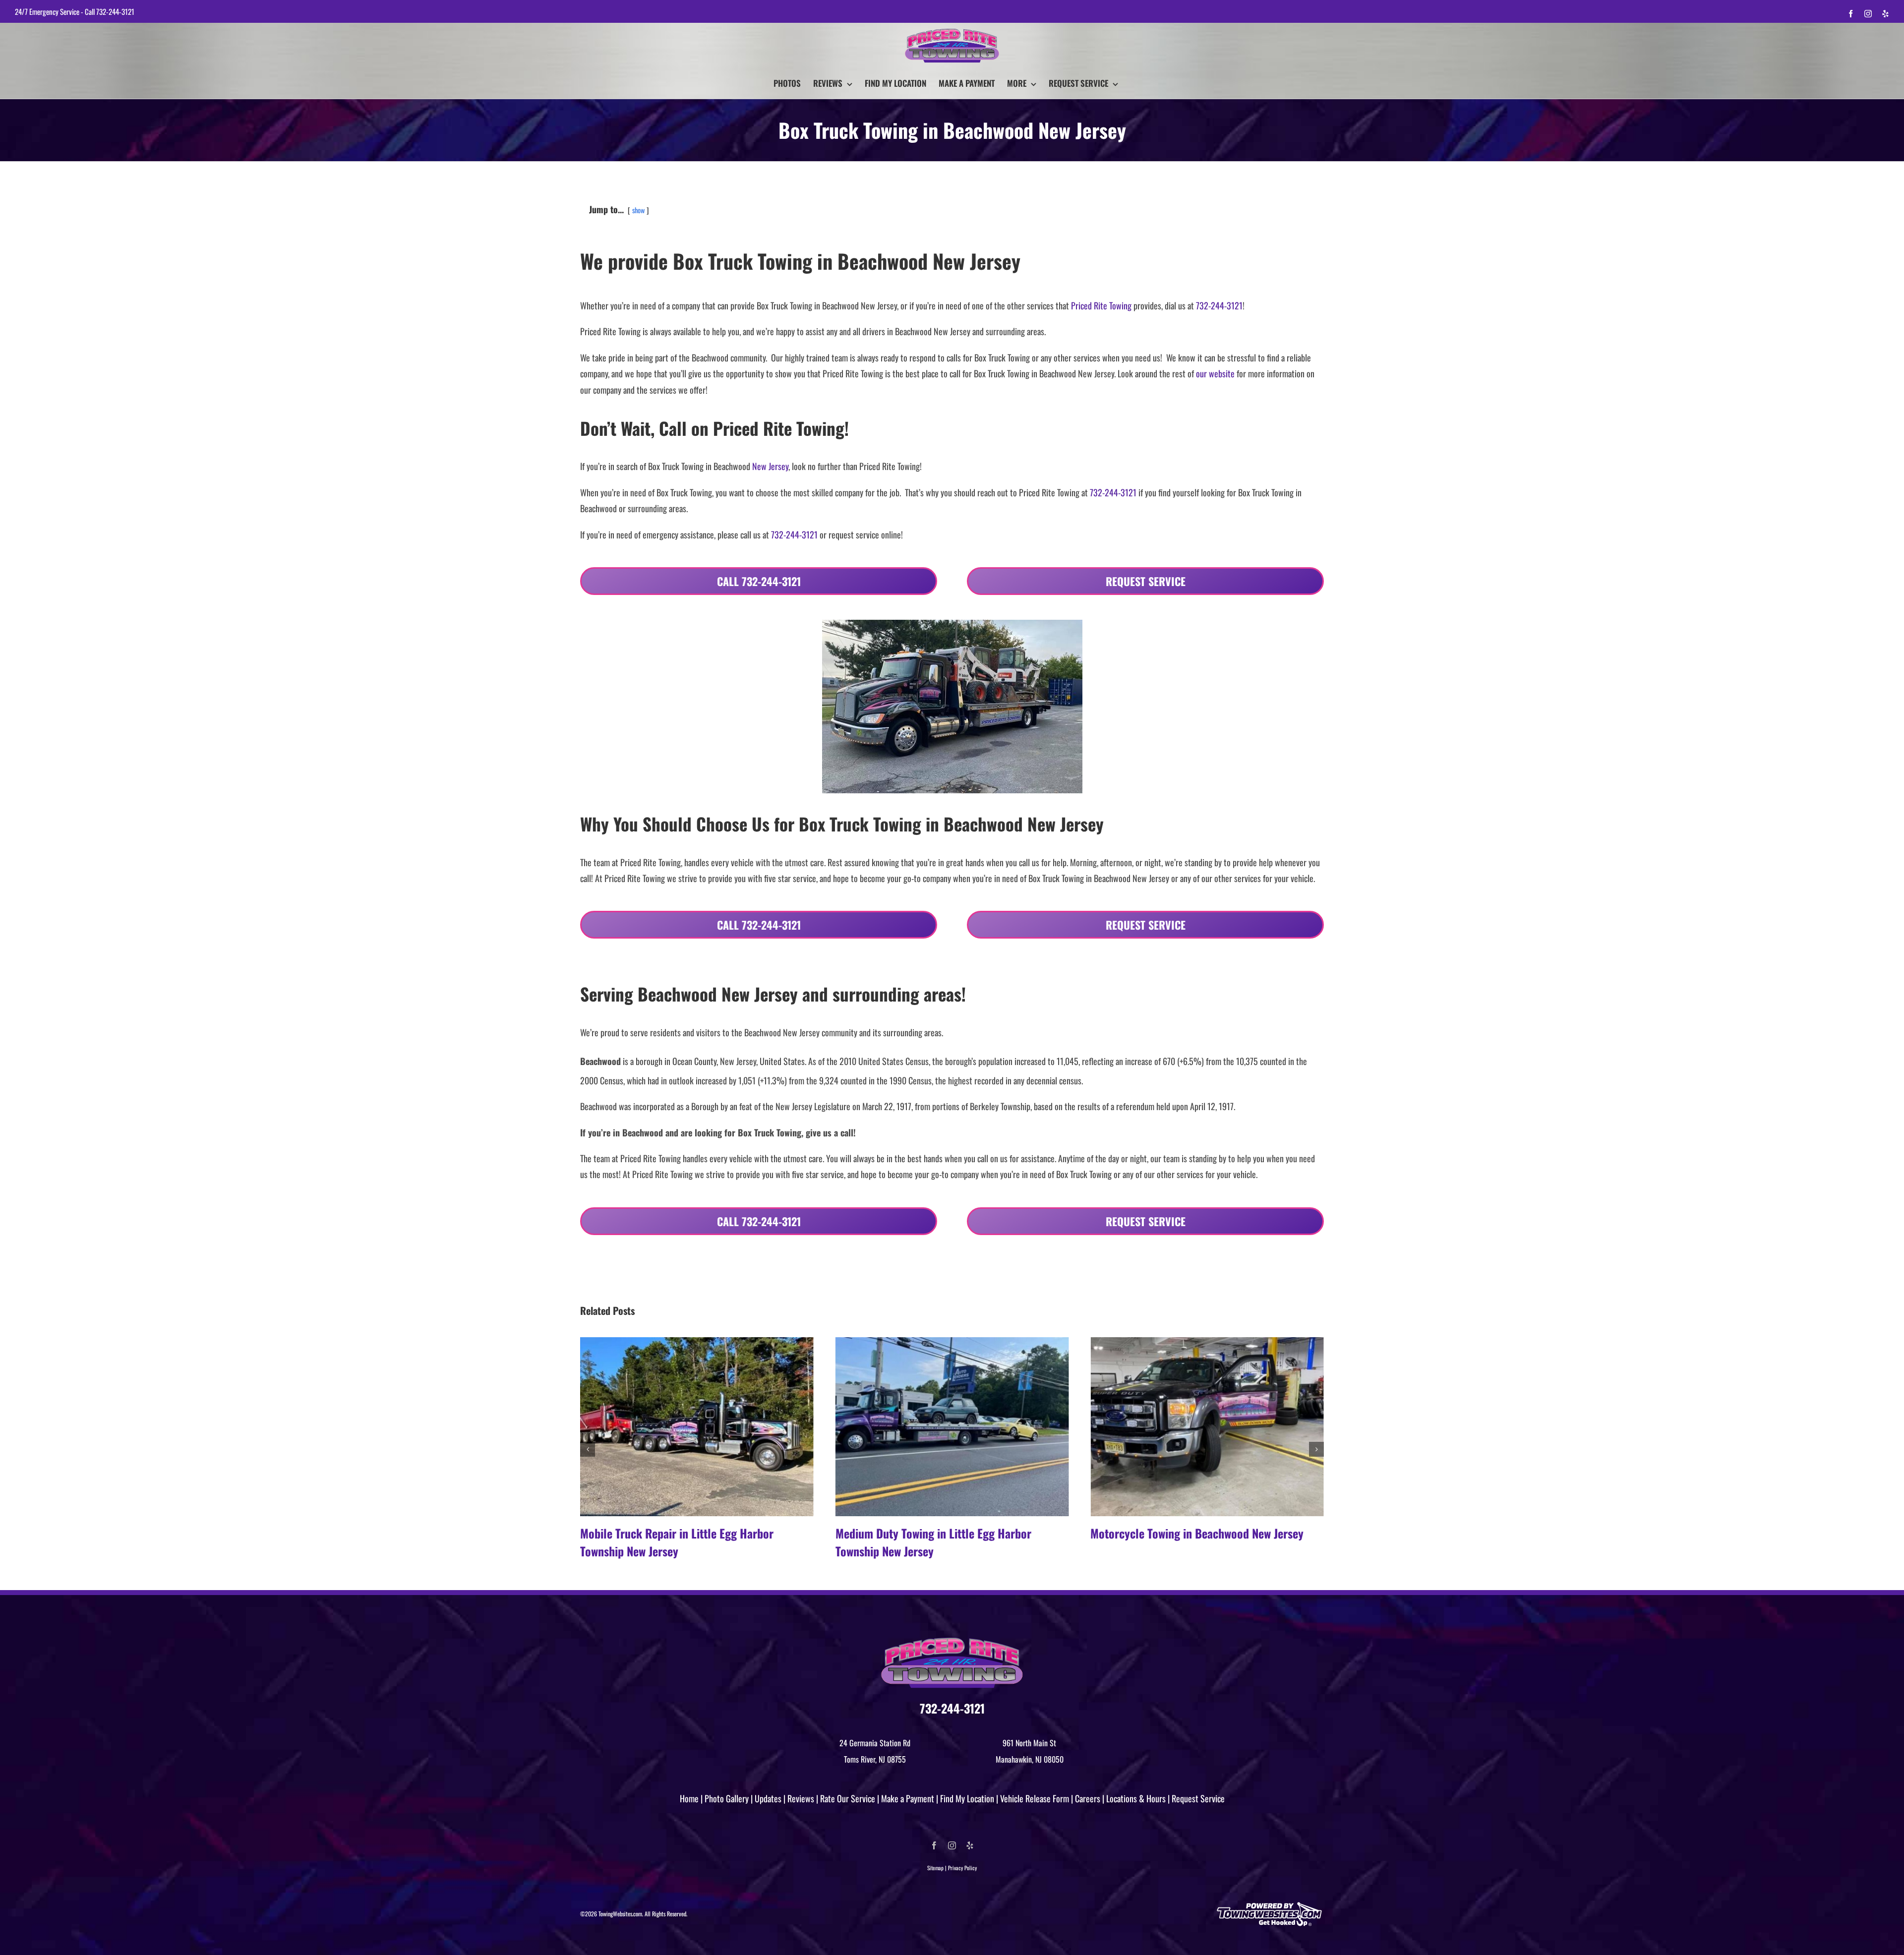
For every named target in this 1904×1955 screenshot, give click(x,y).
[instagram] (952, 1845)
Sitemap (935, 1868)
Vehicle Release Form (1035, 1798)
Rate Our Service (848, 1798)
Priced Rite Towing (1101, 305)
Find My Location (967, 1798)
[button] (588, 1449)
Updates (768, 1798)
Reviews (801, 1798)
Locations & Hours (1136, 1798)
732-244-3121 (115, 11)
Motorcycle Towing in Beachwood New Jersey (942, 1533)
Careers (1088, 1798)
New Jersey (770, 466)
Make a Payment (908, 1798)
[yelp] (970, 1845)
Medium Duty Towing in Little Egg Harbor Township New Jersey (678, 1542)
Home (689, 1798)
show (638, 210)
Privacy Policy (962, 1868)
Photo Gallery (727, 1798)
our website (1215, 373)
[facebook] (934, 1845)
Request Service (1198, 1798)
